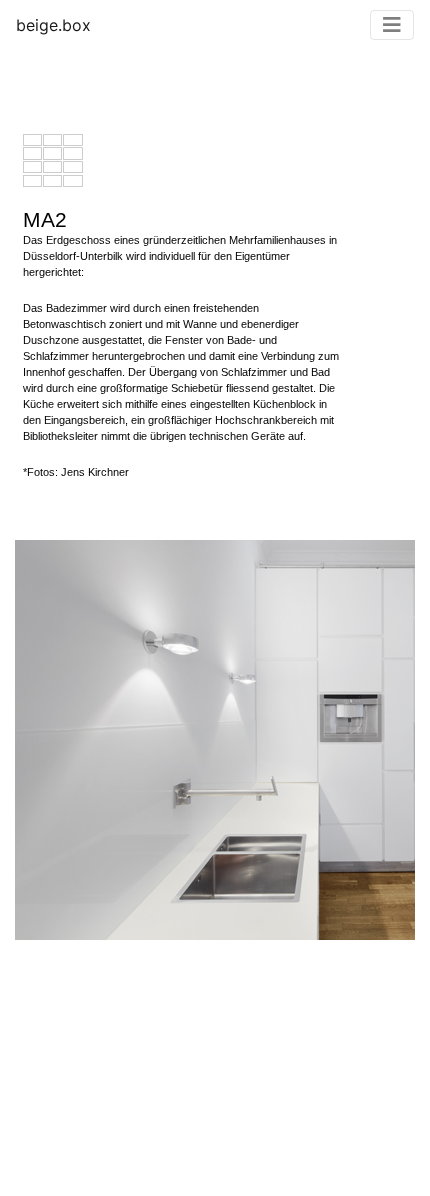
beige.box (53, 25)
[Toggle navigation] (392, 25)
